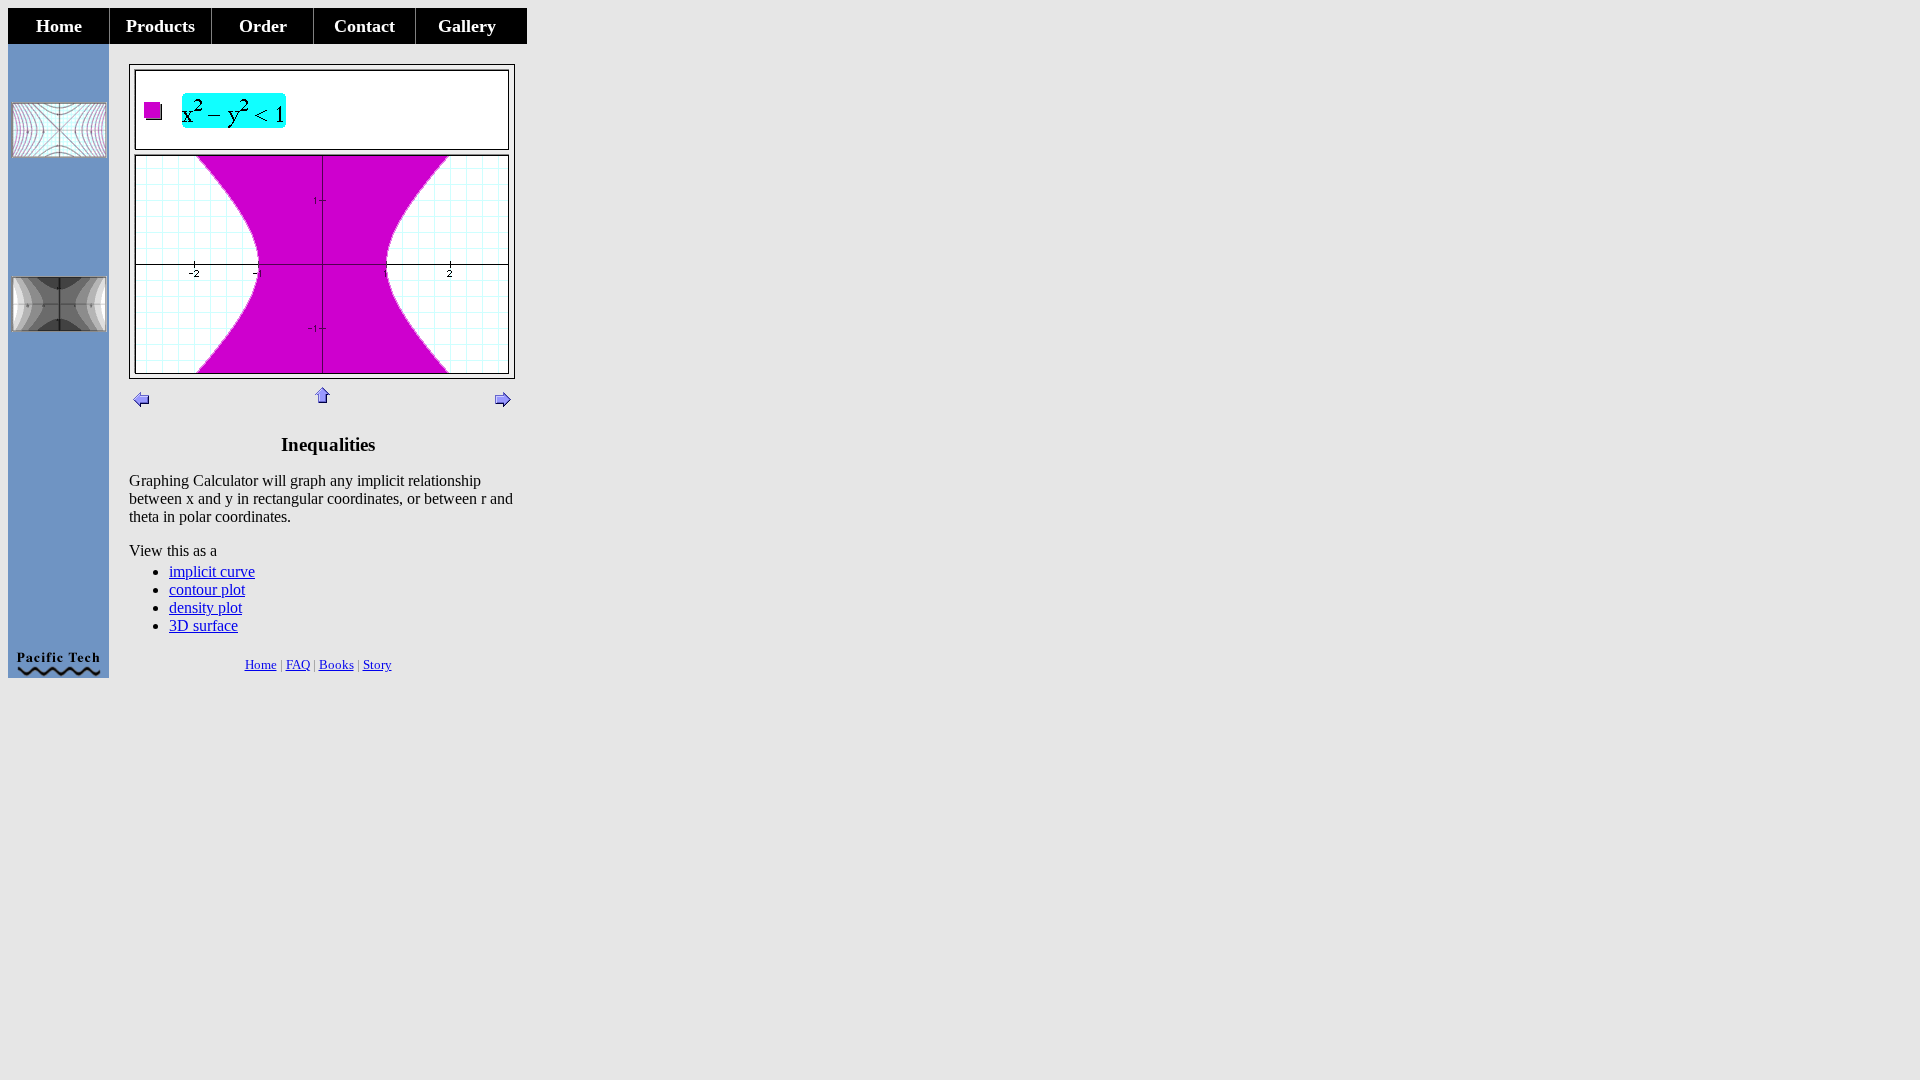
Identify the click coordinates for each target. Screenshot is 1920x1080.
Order (263, 26)
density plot (205, 607)
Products (160, 26)
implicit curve (212, 571)
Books (336, 664)
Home (59, 26)
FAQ (298, 664)
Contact (364, 26)
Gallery (467, 26)
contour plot (207, 589)
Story (377, 664)
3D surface (203, 625)
